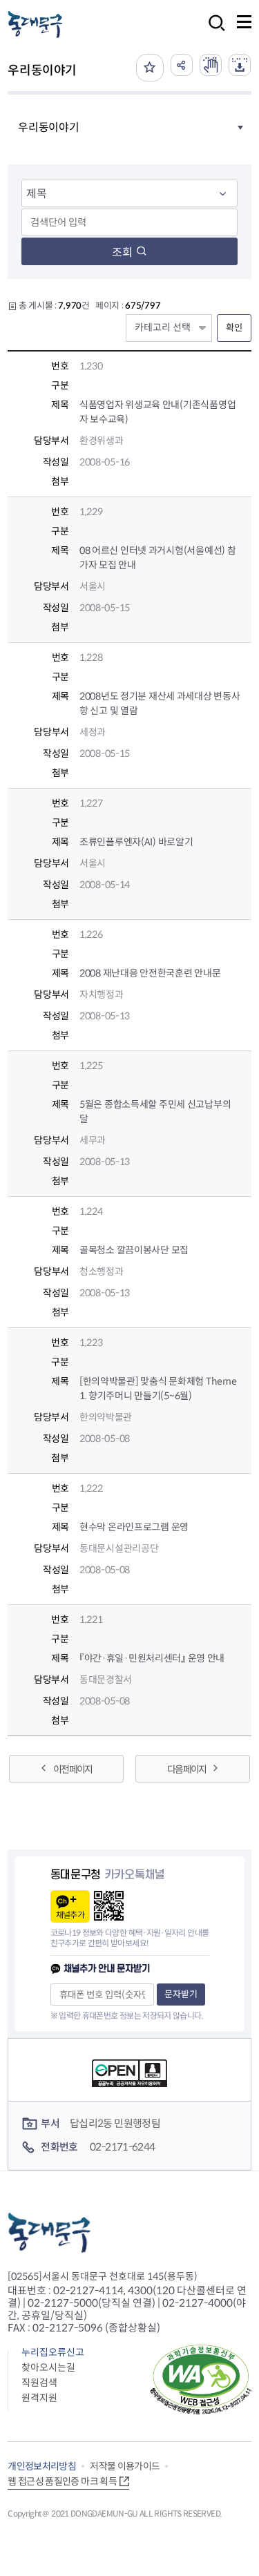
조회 (122, 252)
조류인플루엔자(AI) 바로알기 (136, 842)
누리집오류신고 (53, 2352)
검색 (213, 32)
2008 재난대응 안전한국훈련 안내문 (150, 973)
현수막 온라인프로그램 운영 (134, 1527)
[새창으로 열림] (211, 65)
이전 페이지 (73, 1769)
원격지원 (39, 2398)
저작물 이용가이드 (125, 2466)
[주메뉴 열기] (244, 22)
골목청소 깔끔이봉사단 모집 (134, 1250)
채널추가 (70, 1915)
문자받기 (181, 1994)
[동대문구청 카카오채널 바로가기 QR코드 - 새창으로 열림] (109, 1906)
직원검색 (39, 2383)
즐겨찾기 (150, 68)
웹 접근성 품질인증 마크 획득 (62, 2481)
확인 (234, 328)
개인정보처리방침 (42, 2466)
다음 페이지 (186, 1769)
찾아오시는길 (48, 2367)
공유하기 (182, 65)
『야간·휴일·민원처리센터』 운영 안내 (152, 1658)
